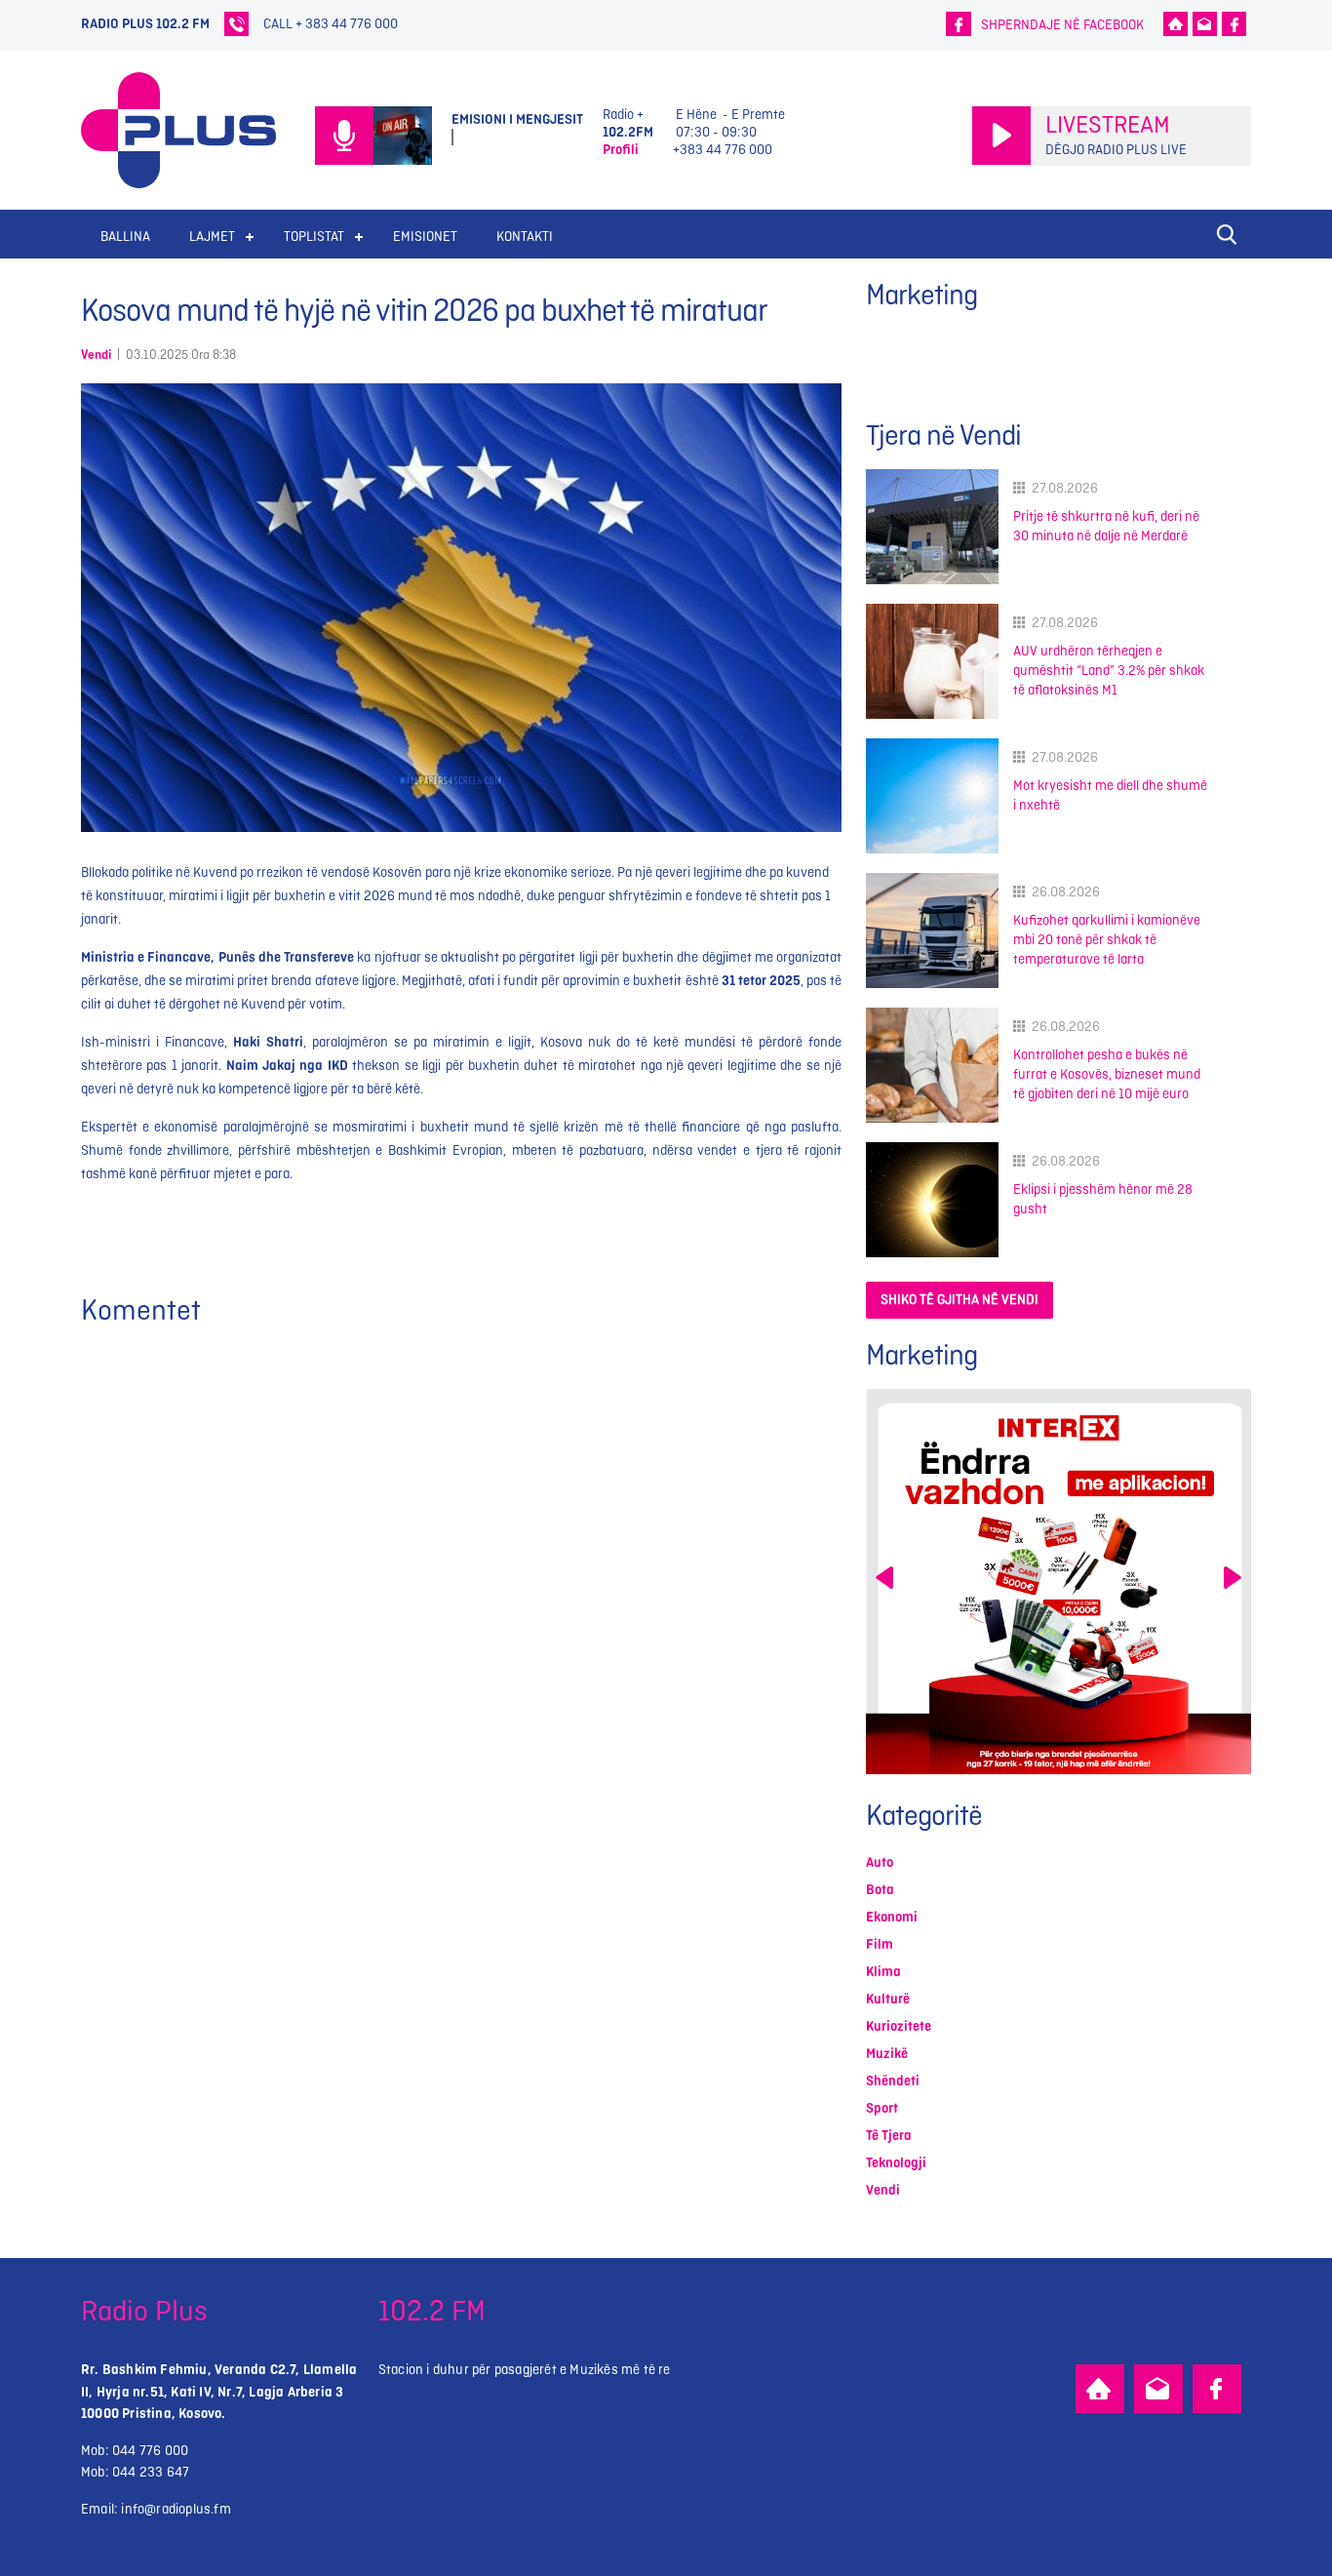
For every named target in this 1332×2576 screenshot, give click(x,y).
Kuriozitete (899, 2026)
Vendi (96, 355)
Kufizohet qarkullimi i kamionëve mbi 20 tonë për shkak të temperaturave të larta (1107, 940)
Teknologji (896, 2163)
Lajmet (212, 237)
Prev (884, 1578)
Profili (621, 150)
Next (1233, 1578)
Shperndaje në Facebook (1062, 25)
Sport (882, 2108)
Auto (880, 1863)
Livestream (1108, 126)
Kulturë (888, 1999)
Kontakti (525, 237)
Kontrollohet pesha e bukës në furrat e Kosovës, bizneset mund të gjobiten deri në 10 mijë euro (1107, 1074)
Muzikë (887, 2054)
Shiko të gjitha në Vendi (960, 1300)
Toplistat (314, 237)
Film (880, 1944)
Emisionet (425, 237)
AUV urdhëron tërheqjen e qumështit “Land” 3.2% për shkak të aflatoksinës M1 (1109, 671)
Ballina (125, 237)
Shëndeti (893, 2081)
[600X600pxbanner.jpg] (1058, 1582)
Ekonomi (892, 1917)
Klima (883, 1972)
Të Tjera (889, 2136)
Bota (880, 1890)
